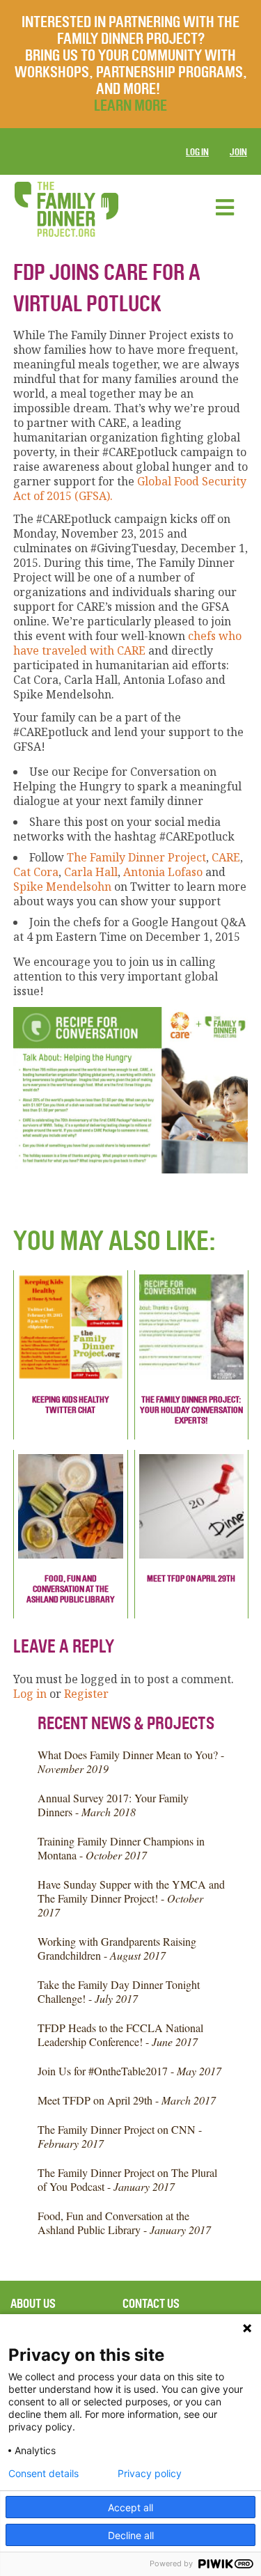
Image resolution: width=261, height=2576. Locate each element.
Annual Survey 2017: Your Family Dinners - (113, 1805)
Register (86, 1694)
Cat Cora (36, 872)
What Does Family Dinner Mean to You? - (131, 1762)
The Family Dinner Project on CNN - (120, 2136)
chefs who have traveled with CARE (127, 643)
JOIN (238, 152)
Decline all (131, 2535)
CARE (224, 857)
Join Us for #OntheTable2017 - (129, 2071)
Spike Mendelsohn (62, 887)
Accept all (130, 2507)
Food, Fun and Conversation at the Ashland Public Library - (124, 2223)
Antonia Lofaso (163, 872)
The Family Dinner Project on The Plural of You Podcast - (127, 2179)
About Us (33, 2304)
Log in (197, 152)
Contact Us (151, 2304)
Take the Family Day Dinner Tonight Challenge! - (119, 1991)
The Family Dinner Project (136, 857)
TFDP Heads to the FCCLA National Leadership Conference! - (120, 2035)
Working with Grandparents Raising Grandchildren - (117, 1948)
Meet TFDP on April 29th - (127, 2100)
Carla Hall (91, 872)
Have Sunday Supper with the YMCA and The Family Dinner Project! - (131, 1898)
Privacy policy (150, 2474)
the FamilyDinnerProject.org (66, 209)
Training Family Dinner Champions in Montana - (121, 1848)
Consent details (43, 2474)
